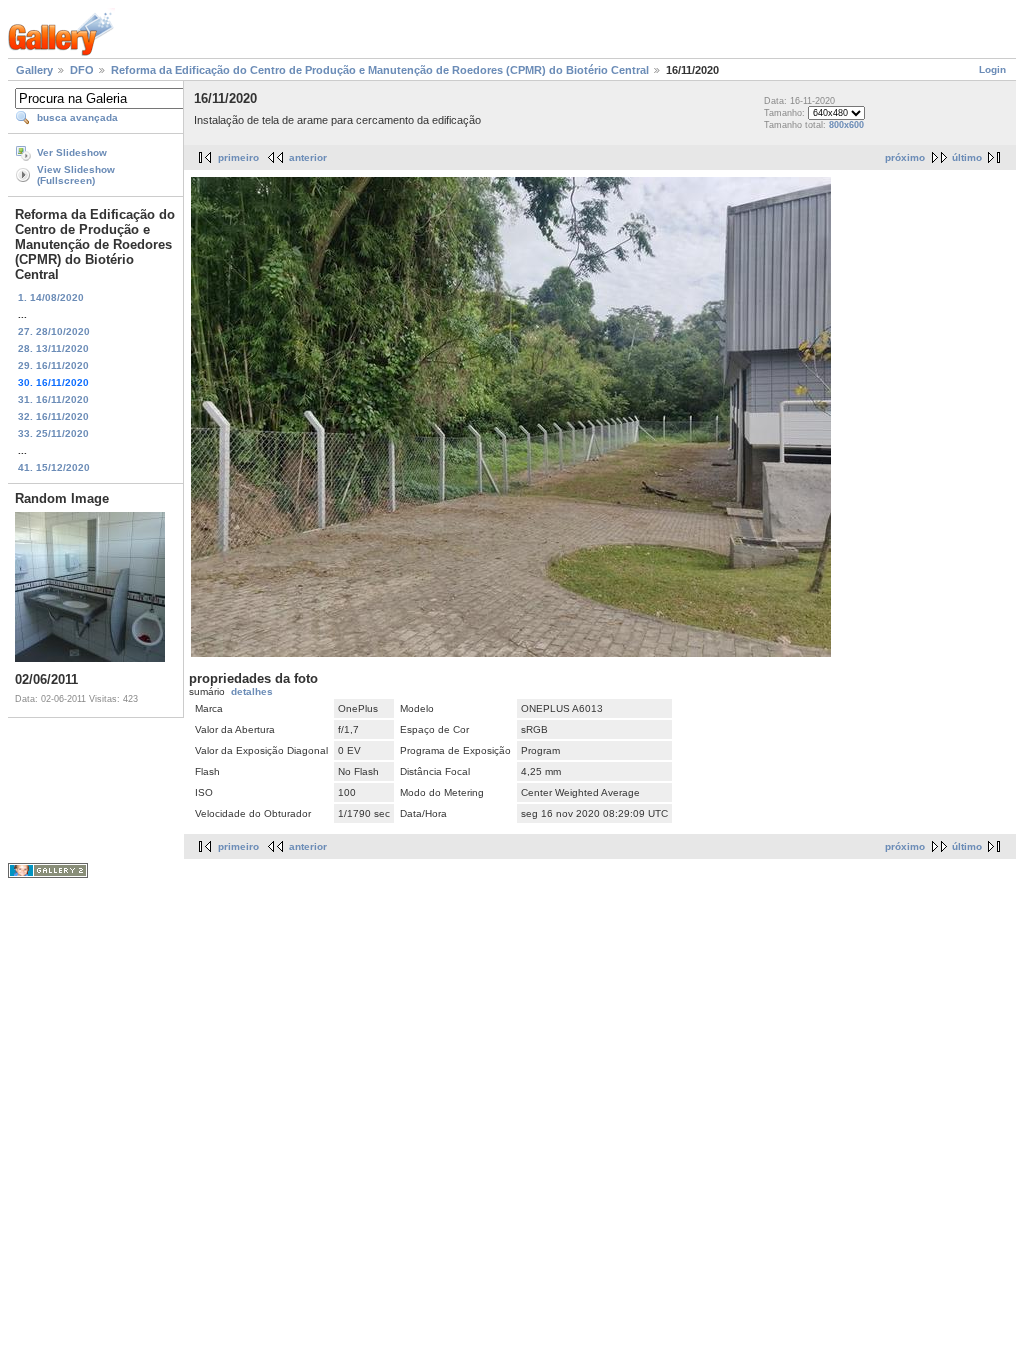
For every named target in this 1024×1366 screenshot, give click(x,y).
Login (992, 69)
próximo (905, 157)
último (967, 157)
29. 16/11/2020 (53, 365)
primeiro (238, 157)
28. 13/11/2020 (53, 348)
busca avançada (77, 117)
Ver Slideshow (72, 152)
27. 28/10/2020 (54, 331)
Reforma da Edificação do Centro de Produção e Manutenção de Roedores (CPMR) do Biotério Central (380, 70)
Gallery (34, 70)
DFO (82, 70)
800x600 (846, 125)
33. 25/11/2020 (53, 433)
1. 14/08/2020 (51, 297)
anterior (308, 157)
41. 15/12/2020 (54, 467)
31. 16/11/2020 (53, 399)
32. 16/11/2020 (53, 416)
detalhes (252, 691)
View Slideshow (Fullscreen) (76, 175)
